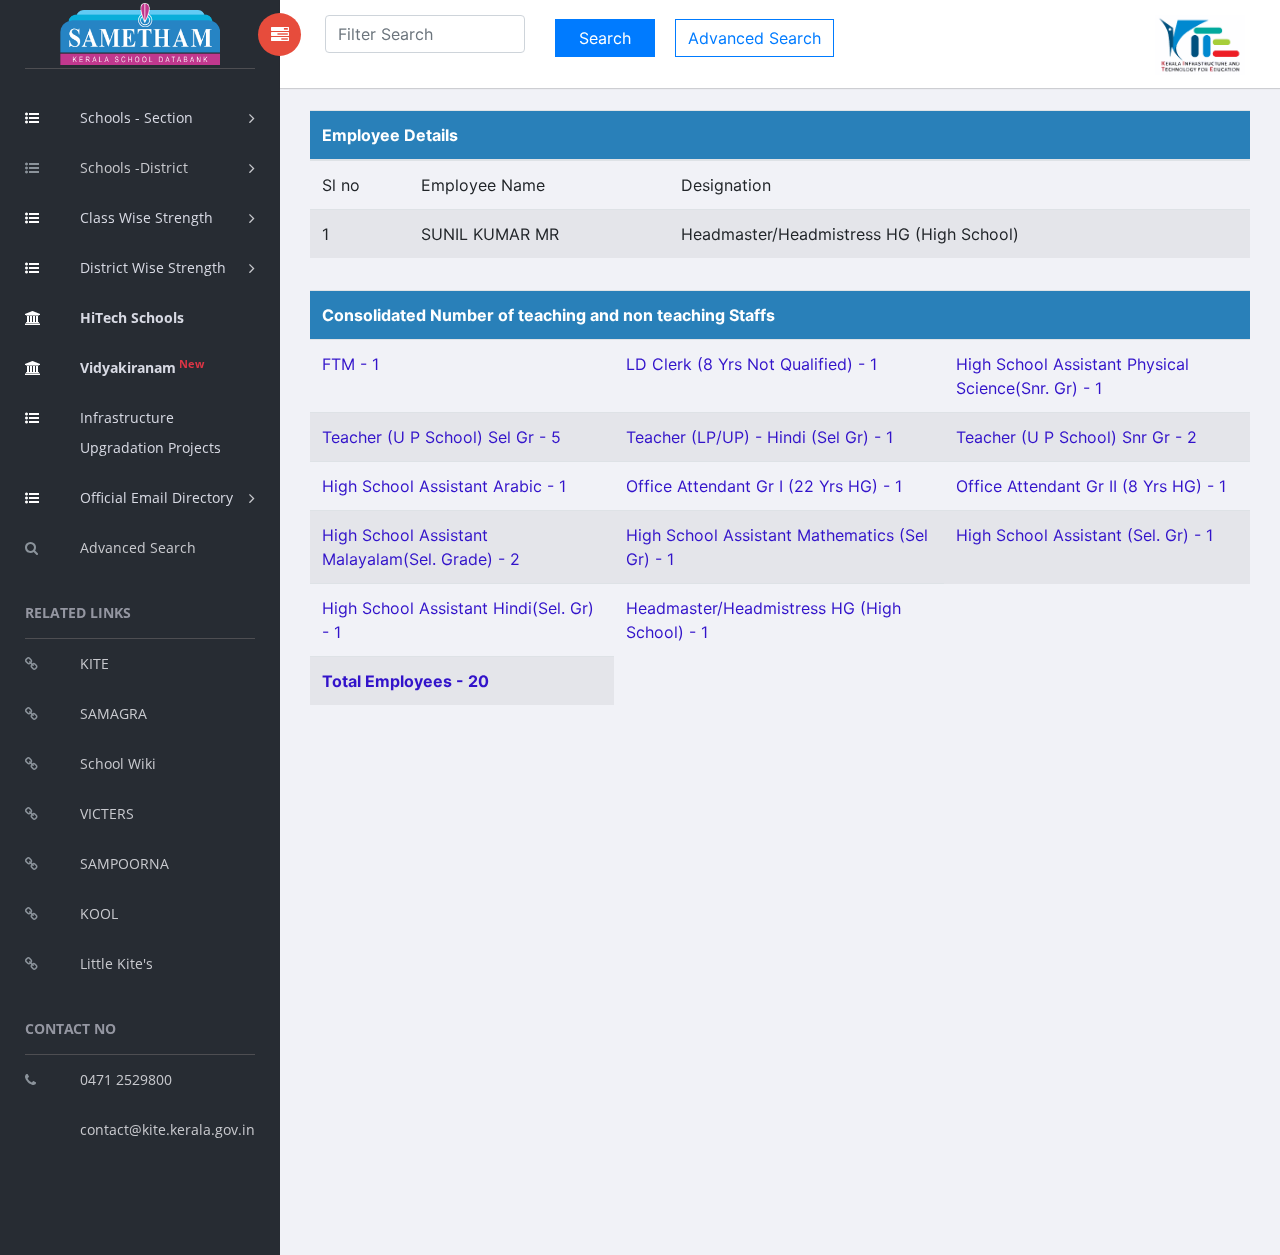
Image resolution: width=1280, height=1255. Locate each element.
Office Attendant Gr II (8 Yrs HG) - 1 (1091, 486)
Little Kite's (116, 963)
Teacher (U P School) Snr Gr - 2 (1076, 437)
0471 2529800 (126, 1079)
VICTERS (107, 813)
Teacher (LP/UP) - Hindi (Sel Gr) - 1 (759, 437)
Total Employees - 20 (405, 681)
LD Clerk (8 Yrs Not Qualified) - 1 (751, 364)
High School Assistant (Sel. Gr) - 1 (1084, 535)
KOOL (99, 913)
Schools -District (134, 167)
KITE (94, 663)
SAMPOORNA (124, 863)
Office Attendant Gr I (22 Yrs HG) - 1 (764, 486)
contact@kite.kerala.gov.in (167, 1129)
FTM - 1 (350, 364)
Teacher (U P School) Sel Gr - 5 (441, 437)
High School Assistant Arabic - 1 (444, 486)
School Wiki (118, 763)
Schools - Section (136, 117)
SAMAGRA (113, 713)
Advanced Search (138, 547)
